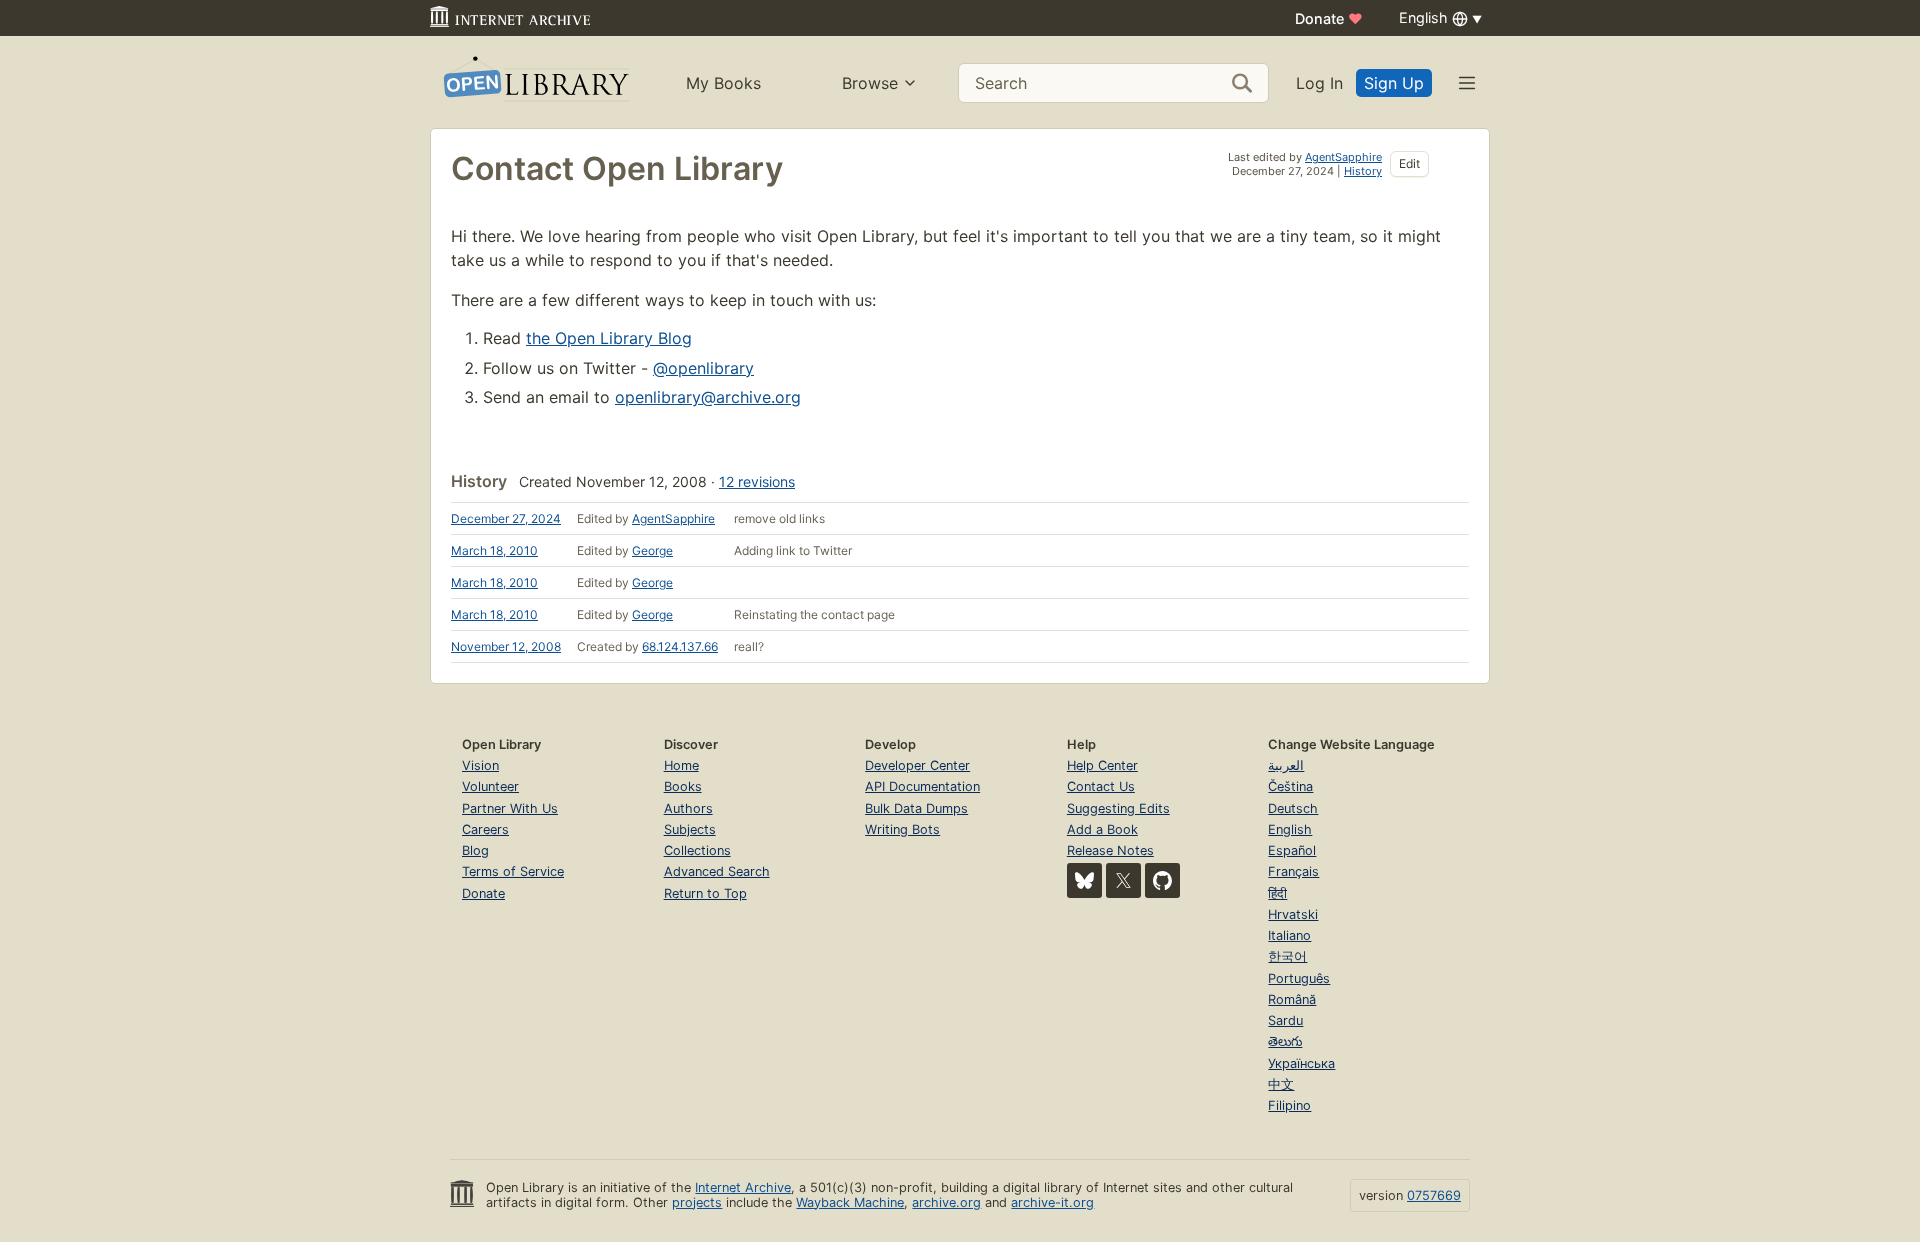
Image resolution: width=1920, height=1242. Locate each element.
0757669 (1434, 1195)
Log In (1319, 83)
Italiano (1289, 935)
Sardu (1285, 1020)
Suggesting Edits (1118, 808)
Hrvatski (1293, 914)
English (1290, 829)
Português (1299, 978)
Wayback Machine (850, 1202)
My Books (723, 83)
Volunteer (490, 786)
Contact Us (1101, 786)
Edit (1409, 163)
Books (683, 786)
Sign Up (1394, 83)
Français (1293, 871)
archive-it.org (1052, 1202)
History (1363, 171)
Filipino (1289, 1105)
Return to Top (705, 893)
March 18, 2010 (494, 550)
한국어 (1287, 956)
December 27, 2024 (506, 518)
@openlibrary (703, 368)
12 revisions (757, 481)
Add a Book (1102, 829)
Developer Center (917, 765)
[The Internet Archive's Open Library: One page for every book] (534, 82)
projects (697, 1202)
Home (681, 765)
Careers (485, 829)
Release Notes (1110, 850)
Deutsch (1293, 808)
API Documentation (922, 786)
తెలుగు (1285, 1041)
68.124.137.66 (680, 646)
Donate (1329, 18)
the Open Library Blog (609, 338)
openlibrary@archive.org (708, 397)
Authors (688, 808)
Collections (697, 850)
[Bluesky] (1084, 880)
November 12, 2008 (506, 646)
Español (1292, 850)
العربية (1286, 765)
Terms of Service (513, 871)
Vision (480, 765)
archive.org (946, 1202)
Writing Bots (902, 829)
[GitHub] (1162, 880)
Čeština (1290, 786)
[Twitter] (1123, 880)
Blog (475, 850)
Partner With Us (510, 808)
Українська (1301, 1063)
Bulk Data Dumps (916, 808)
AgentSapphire (1343, 157)
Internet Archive (743, 1187)
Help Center (1102, 765)
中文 (1281, 1084)
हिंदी (1277, 893)
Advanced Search (717, 871)
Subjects (690, 829)
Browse (870, 83)
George (652, 550)
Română (1292, 999)
